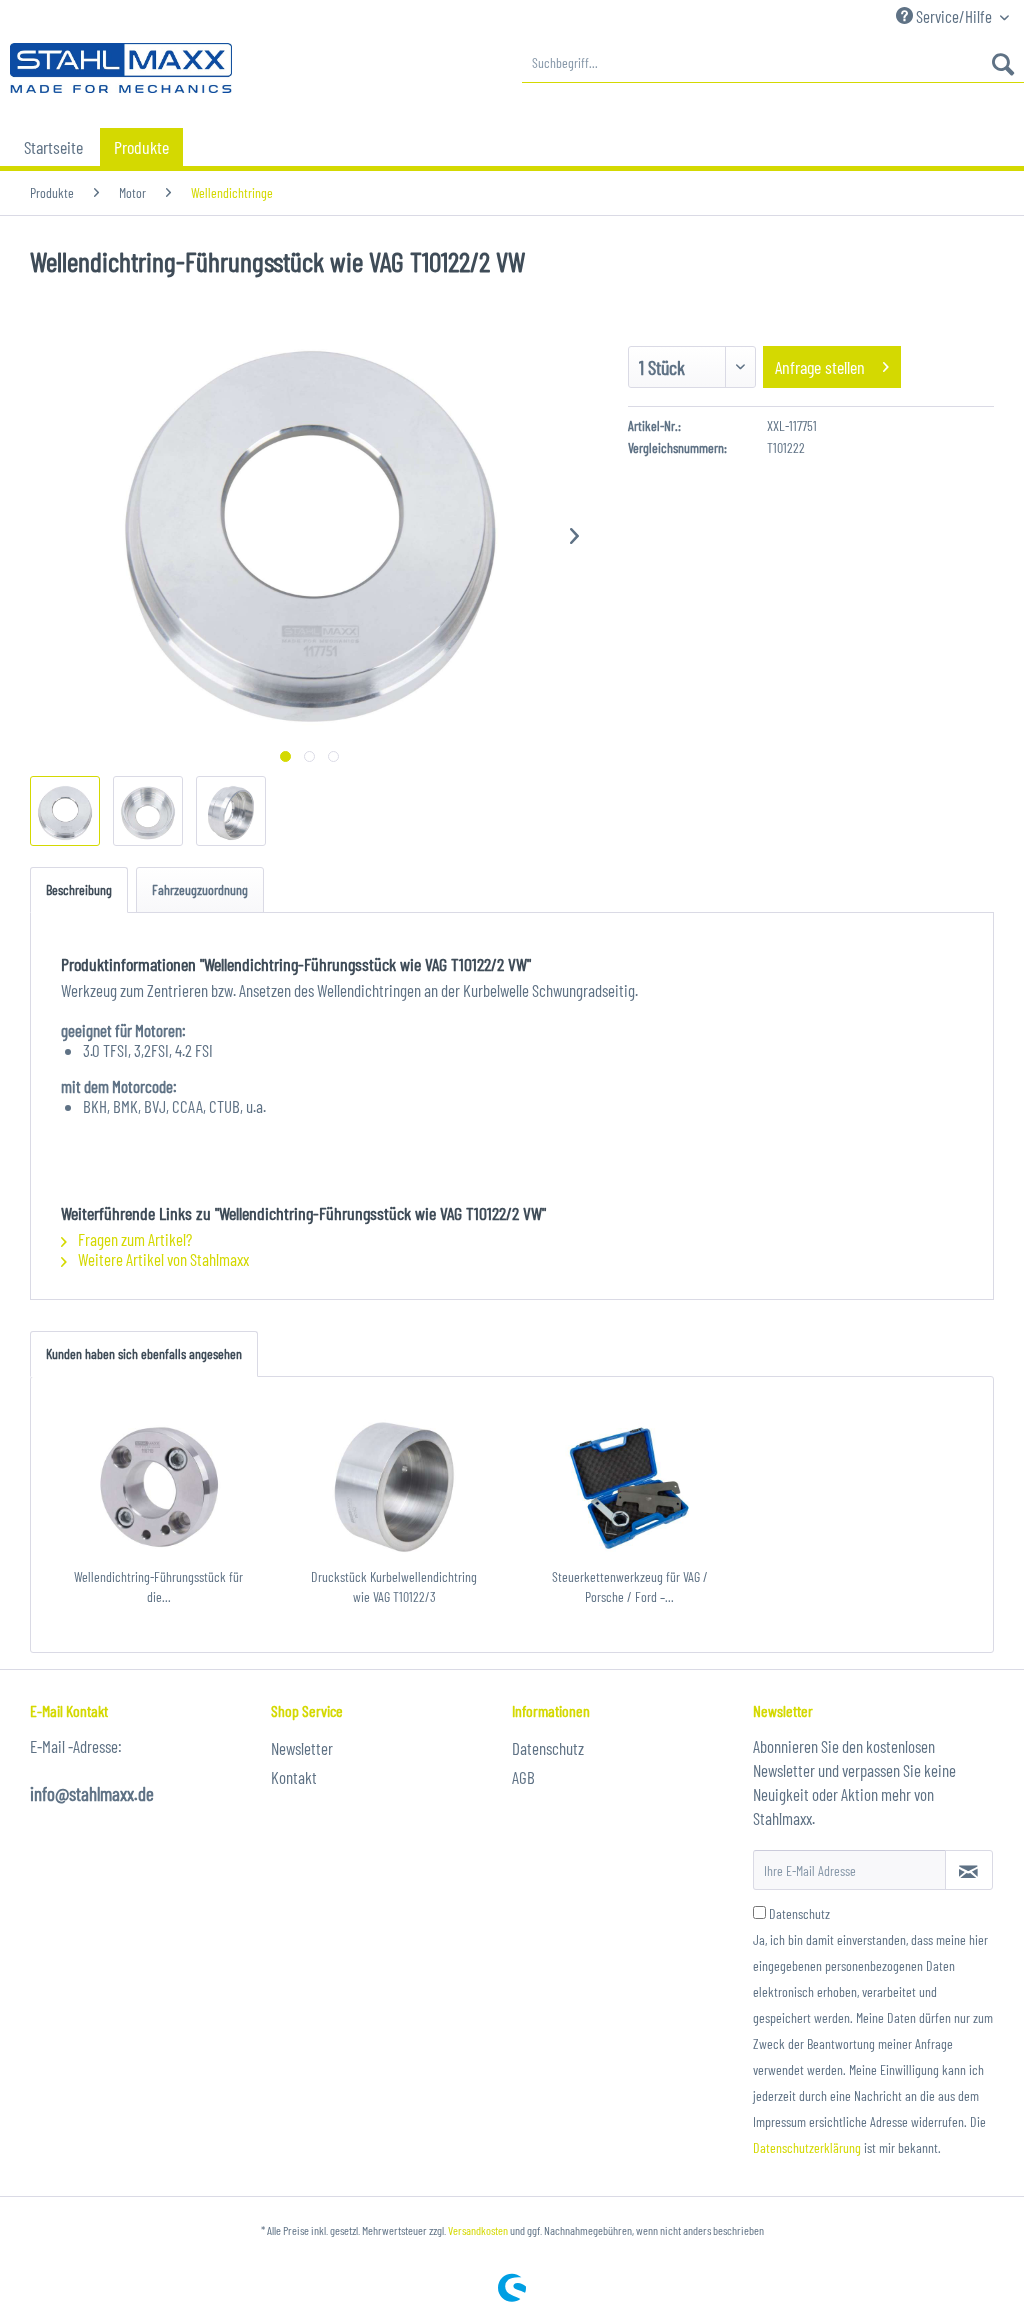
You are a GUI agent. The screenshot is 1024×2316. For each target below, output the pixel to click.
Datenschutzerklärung (807, 2147)
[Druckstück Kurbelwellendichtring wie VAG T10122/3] (395, 1487)
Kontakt (294, 1777)
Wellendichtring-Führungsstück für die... (158, 1586)
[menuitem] (773, 63)
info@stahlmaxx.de (92, 1793)
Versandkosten (478, 2230)
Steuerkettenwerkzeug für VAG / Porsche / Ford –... (630, 1586)
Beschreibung (79, 889)
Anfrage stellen (820, 367)
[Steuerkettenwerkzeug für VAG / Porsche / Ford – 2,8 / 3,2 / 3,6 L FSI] (630, 1487)
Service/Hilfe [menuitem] (954, 16)
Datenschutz (548, 1748)
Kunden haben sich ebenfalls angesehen (144, 1353)
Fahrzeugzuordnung (200, 889)
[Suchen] (1003, 63)
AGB (523, 1777)
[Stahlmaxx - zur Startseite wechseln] (121, 68)
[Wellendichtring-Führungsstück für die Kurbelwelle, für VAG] (159, 1487)
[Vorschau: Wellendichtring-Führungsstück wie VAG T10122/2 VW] (65, 811)
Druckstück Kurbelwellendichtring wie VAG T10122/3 (394, 1586)
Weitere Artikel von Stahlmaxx (162, 1259)
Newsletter (302, 1748)
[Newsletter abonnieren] (969, 1870)
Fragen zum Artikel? (133, 1239)
